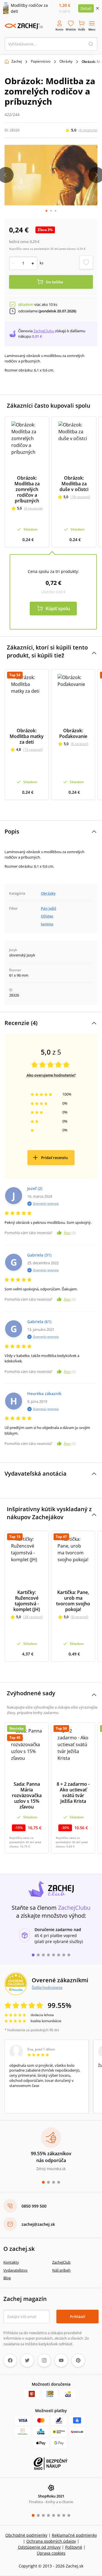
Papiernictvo (41, 61)
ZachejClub (61, 2262)
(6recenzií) (80, 744)
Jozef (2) (35, 1188)
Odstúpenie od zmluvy (39, 2547)
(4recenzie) (88, 130)
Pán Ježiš (48, 908)
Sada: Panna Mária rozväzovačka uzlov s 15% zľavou (27, 1795)
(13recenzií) (33, 749)
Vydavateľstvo (15, 2270)
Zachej (17, 61)
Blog (7, 2278)
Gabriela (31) (39, 1255)
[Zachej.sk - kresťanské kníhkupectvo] (24, 26)
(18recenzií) (80, 497)
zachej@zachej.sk (38, 2224)
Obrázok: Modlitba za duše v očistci (74, 484)
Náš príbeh (61, 2270)
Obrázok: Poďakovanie (73, 733)
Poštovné (74, 2547)
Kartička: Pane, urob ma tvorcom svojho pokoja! (73, 1601)
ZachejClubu (44, 331)
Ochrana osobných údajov (51, 2541)
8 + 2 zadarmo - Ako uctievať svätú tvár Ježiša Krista (73, 1793)
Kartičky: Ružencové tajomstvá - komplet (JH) (27, 1601)
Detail (86, 8)
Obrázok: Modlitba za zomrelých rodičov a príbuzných (27, 489)
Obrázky (66, 61)
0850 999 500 (34, 2206)
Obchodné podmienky (26, 2535)
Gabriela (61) (39, 1322)
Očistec (47, 916)
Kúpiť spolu (58, 609)
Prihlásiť (77, 2317)
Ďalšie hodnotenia (47, 1987)
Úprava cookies (51, 2553)
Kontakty (11, 2262)
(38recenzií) (33, 1617)
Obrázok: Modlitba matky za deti (27, 736)
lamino (47, 924)
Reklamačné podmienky (74, 2535)
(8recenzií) (80, 1617)
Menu (92, 29)
